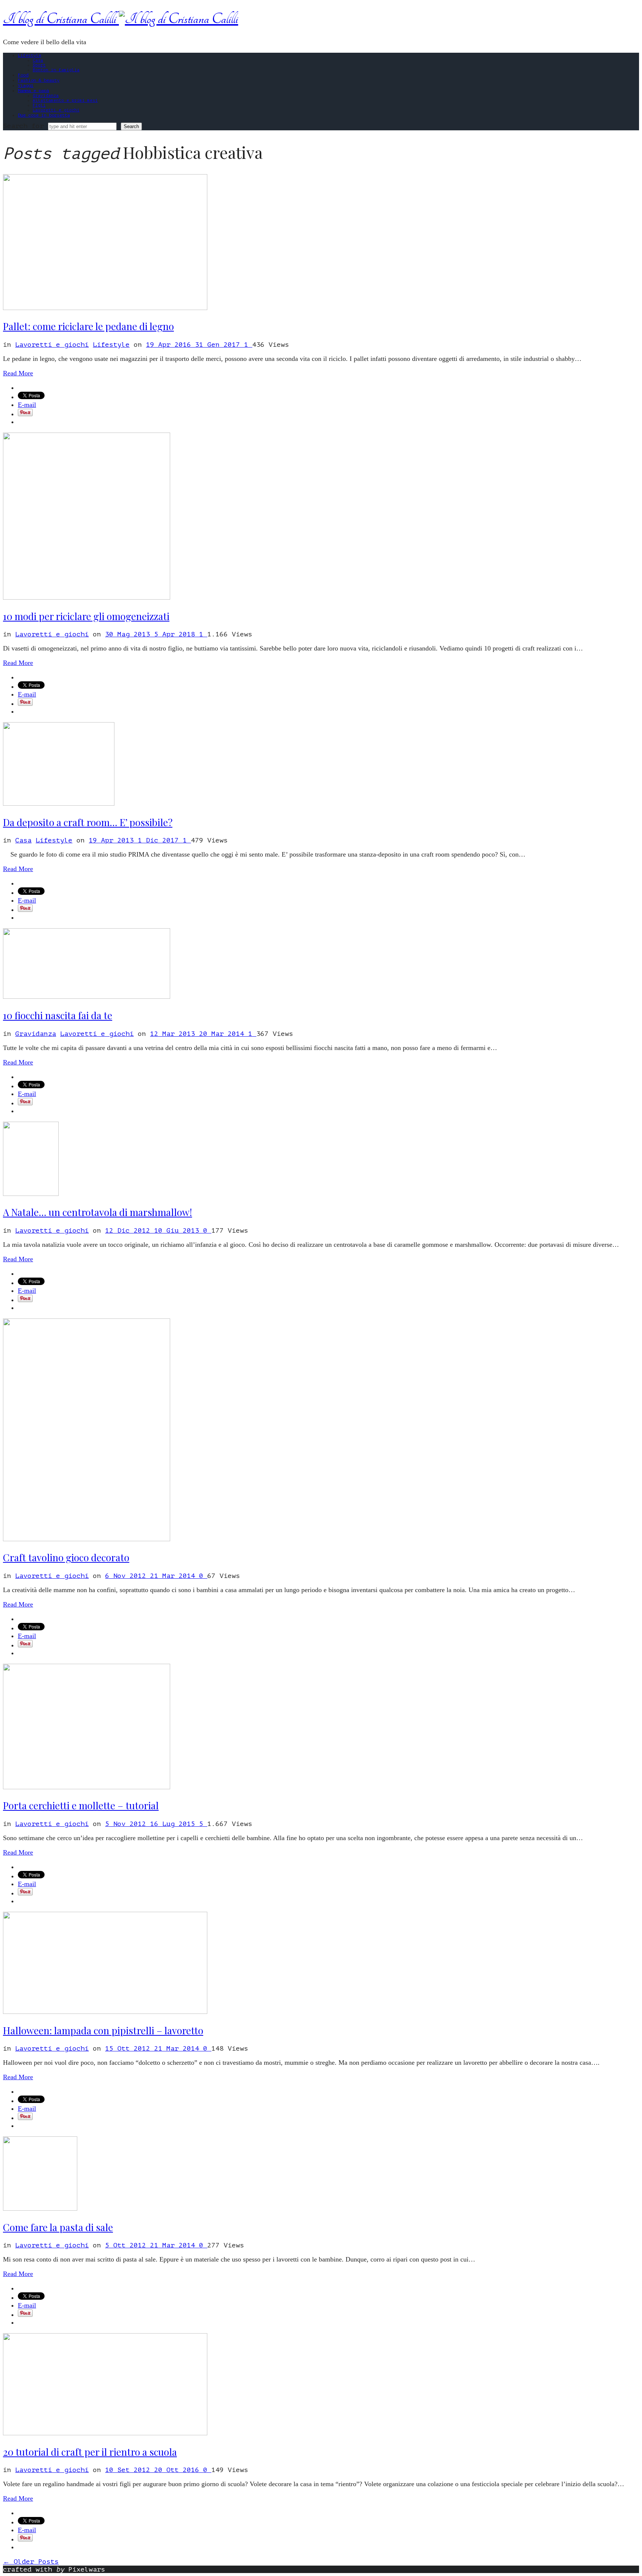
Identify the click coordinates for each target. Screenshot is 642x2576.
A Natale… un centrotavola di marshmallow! (98, 1212)
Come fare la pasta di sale (58, 2227)
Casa (38, 60)
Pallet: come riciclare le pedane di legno (88, 326)
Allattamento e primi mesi (65, 100)
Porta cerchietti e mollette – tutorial (81, 1805)
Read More (18, 373)
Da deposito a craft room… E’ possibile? (88, 822)
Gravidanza (46, 96)
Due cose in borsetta (44, 115)
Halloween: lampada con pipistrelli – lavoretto (103, 2030)
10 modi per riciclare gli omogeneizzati (86, 616)
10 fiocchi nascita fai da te (58, 1015)
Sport (39, 65)
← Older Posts (31, 2562)
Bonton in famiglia (56, 70)
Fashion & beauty (39, 80)
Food (23, 75)
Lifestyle (30, 55)
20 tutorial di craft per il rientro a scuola (90, 2452)
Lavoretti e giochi (56, 110)
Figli (39, 105)
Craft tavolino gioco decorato (66, 1557)
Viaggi (26, 85)
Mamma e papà (33, 91)
